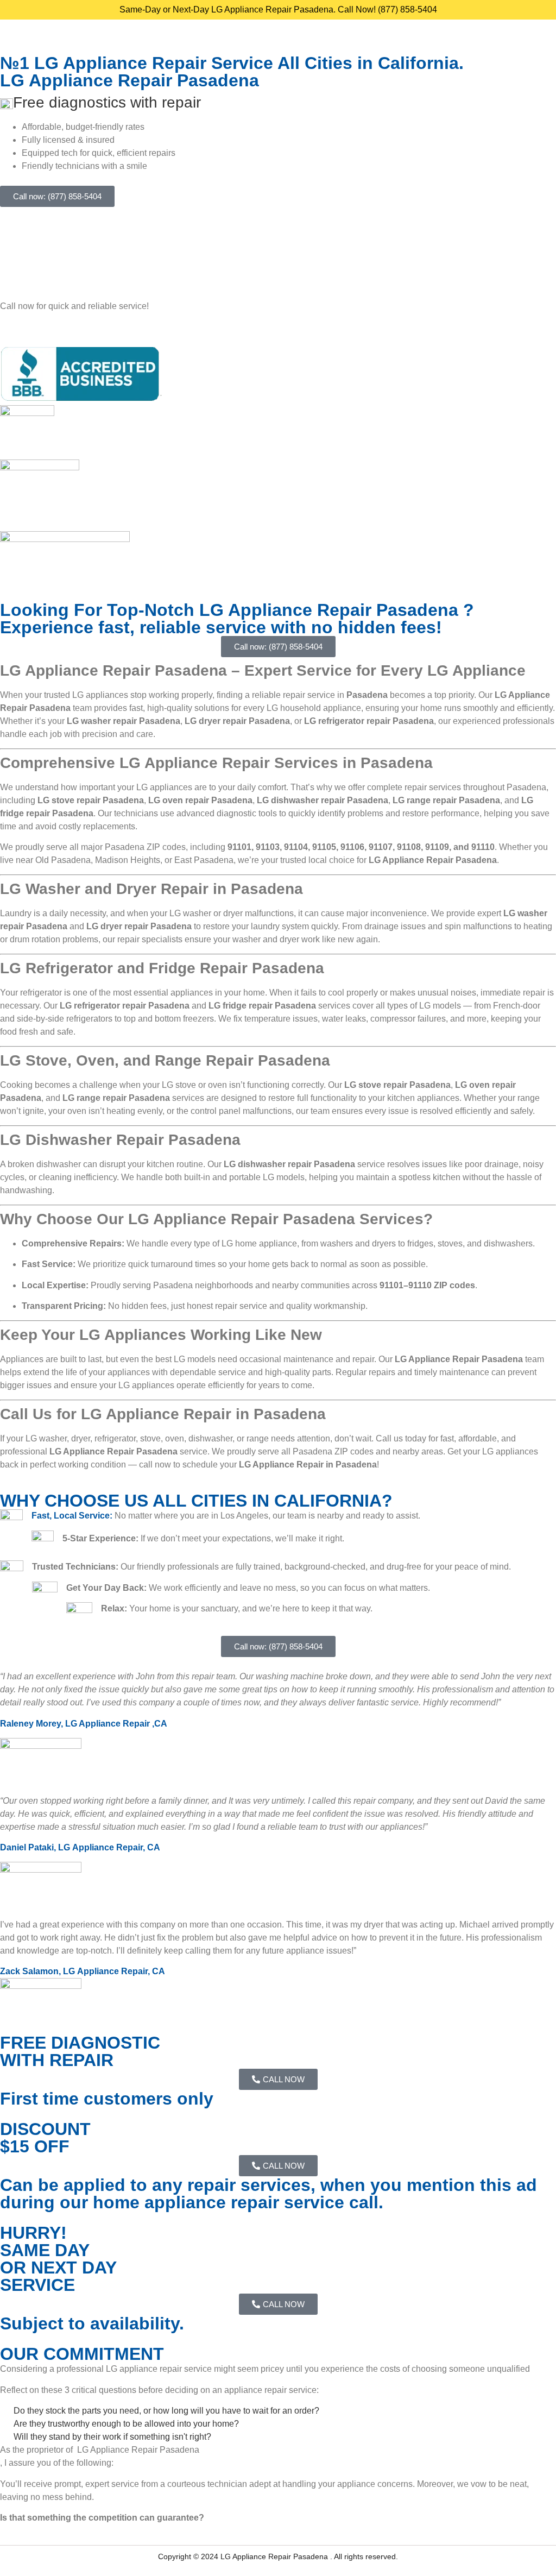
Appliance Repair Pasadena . (283, 2556)
